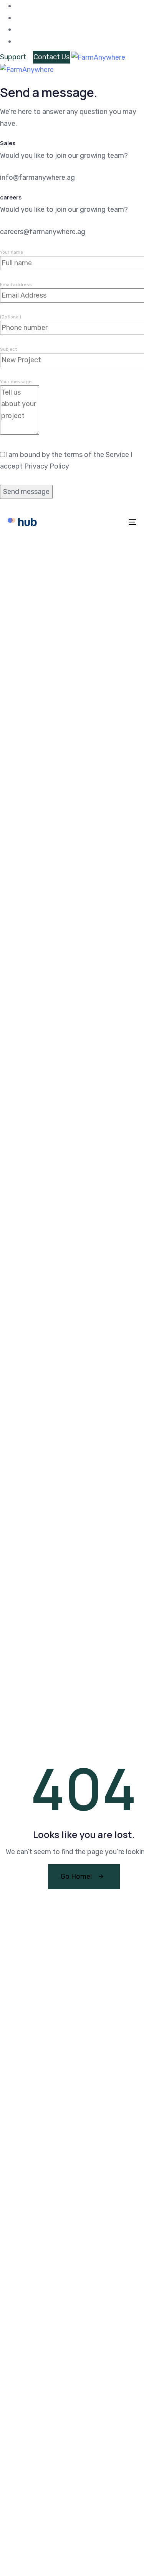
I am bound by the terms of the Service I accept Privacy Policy (66, 461)
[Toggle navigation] (115, 522)
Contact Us (51, 57)
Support (13, 57)
